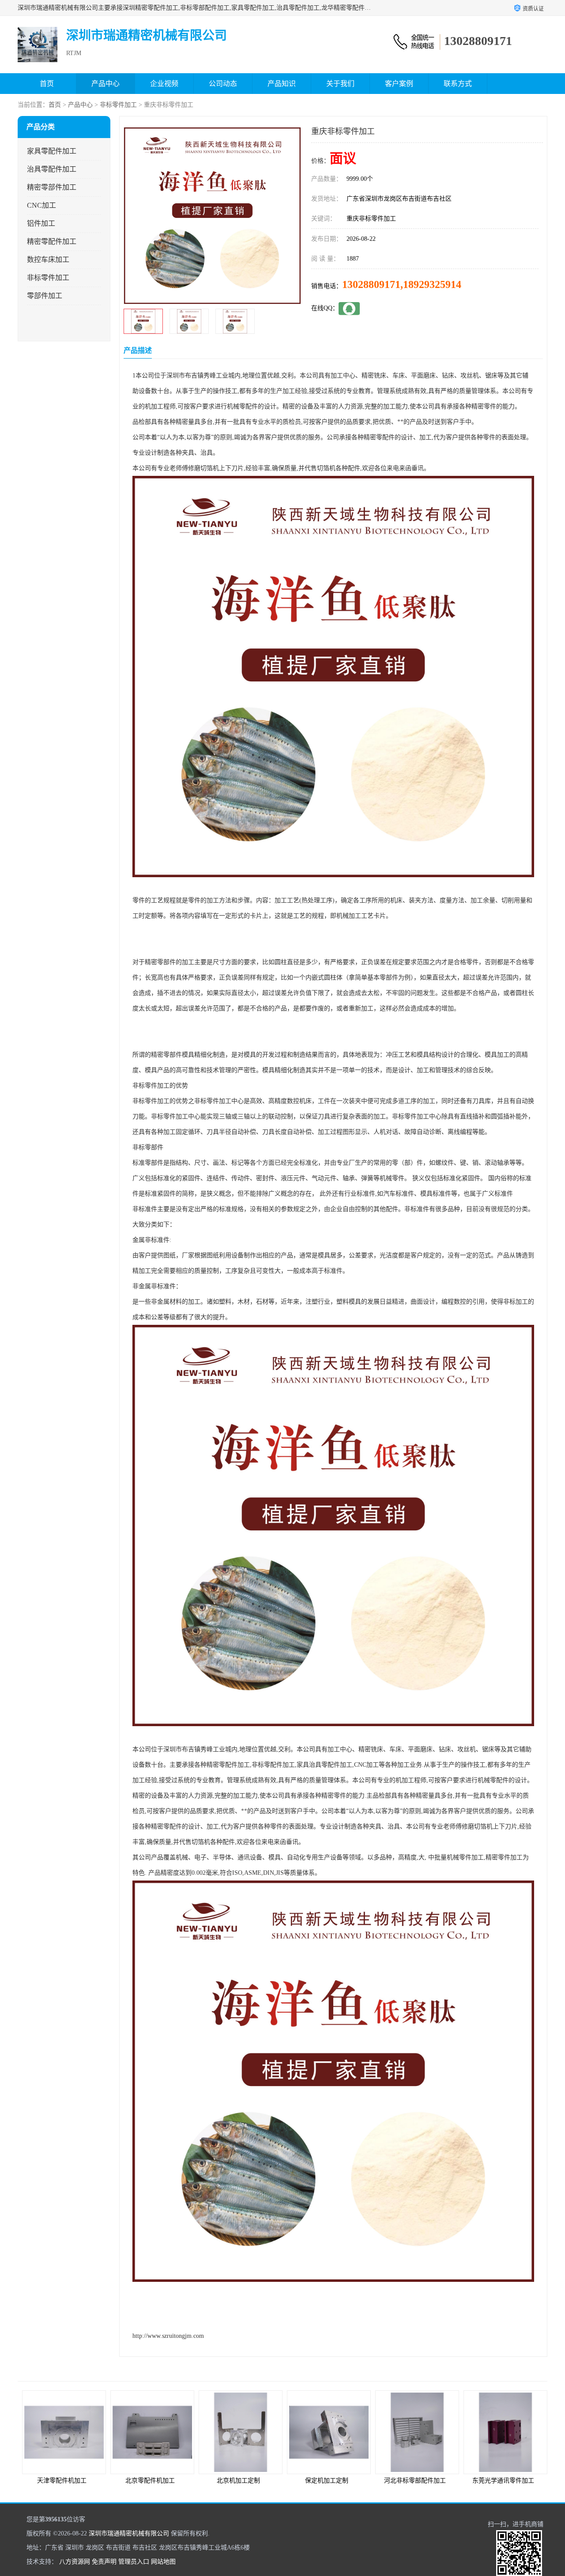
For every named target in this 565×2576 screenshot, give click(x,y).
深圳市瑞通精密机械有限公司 (129, 2533)
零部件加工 (45, 296)
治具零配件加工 (52, 169)
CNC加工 (41, 205)
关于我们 (340, 84)
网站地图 (163, 2562)
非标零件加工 (118, 105)
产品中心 (105, 84)
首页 (47, 84)
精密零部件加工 (52, 187)
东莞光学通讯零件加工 (415, 2481)
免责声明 (104, 2562)
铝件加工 (41, 223)
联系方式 (458, 84)
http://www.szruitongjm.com (168, 2336)
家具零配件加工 (52, 151)
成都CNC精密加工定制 (503, 2481)
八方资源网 (75, 2562)
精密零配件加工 (52, 241)
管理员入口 (134, 2562)
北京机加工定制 (150, 2481)
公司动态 (223, 84)
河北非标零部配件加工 (327, 2481)
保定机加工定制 (238, 2481)
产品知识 (282, 84)
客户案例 (399, 84)
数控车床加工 (48, 260)
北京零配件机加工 (62, 2481)
